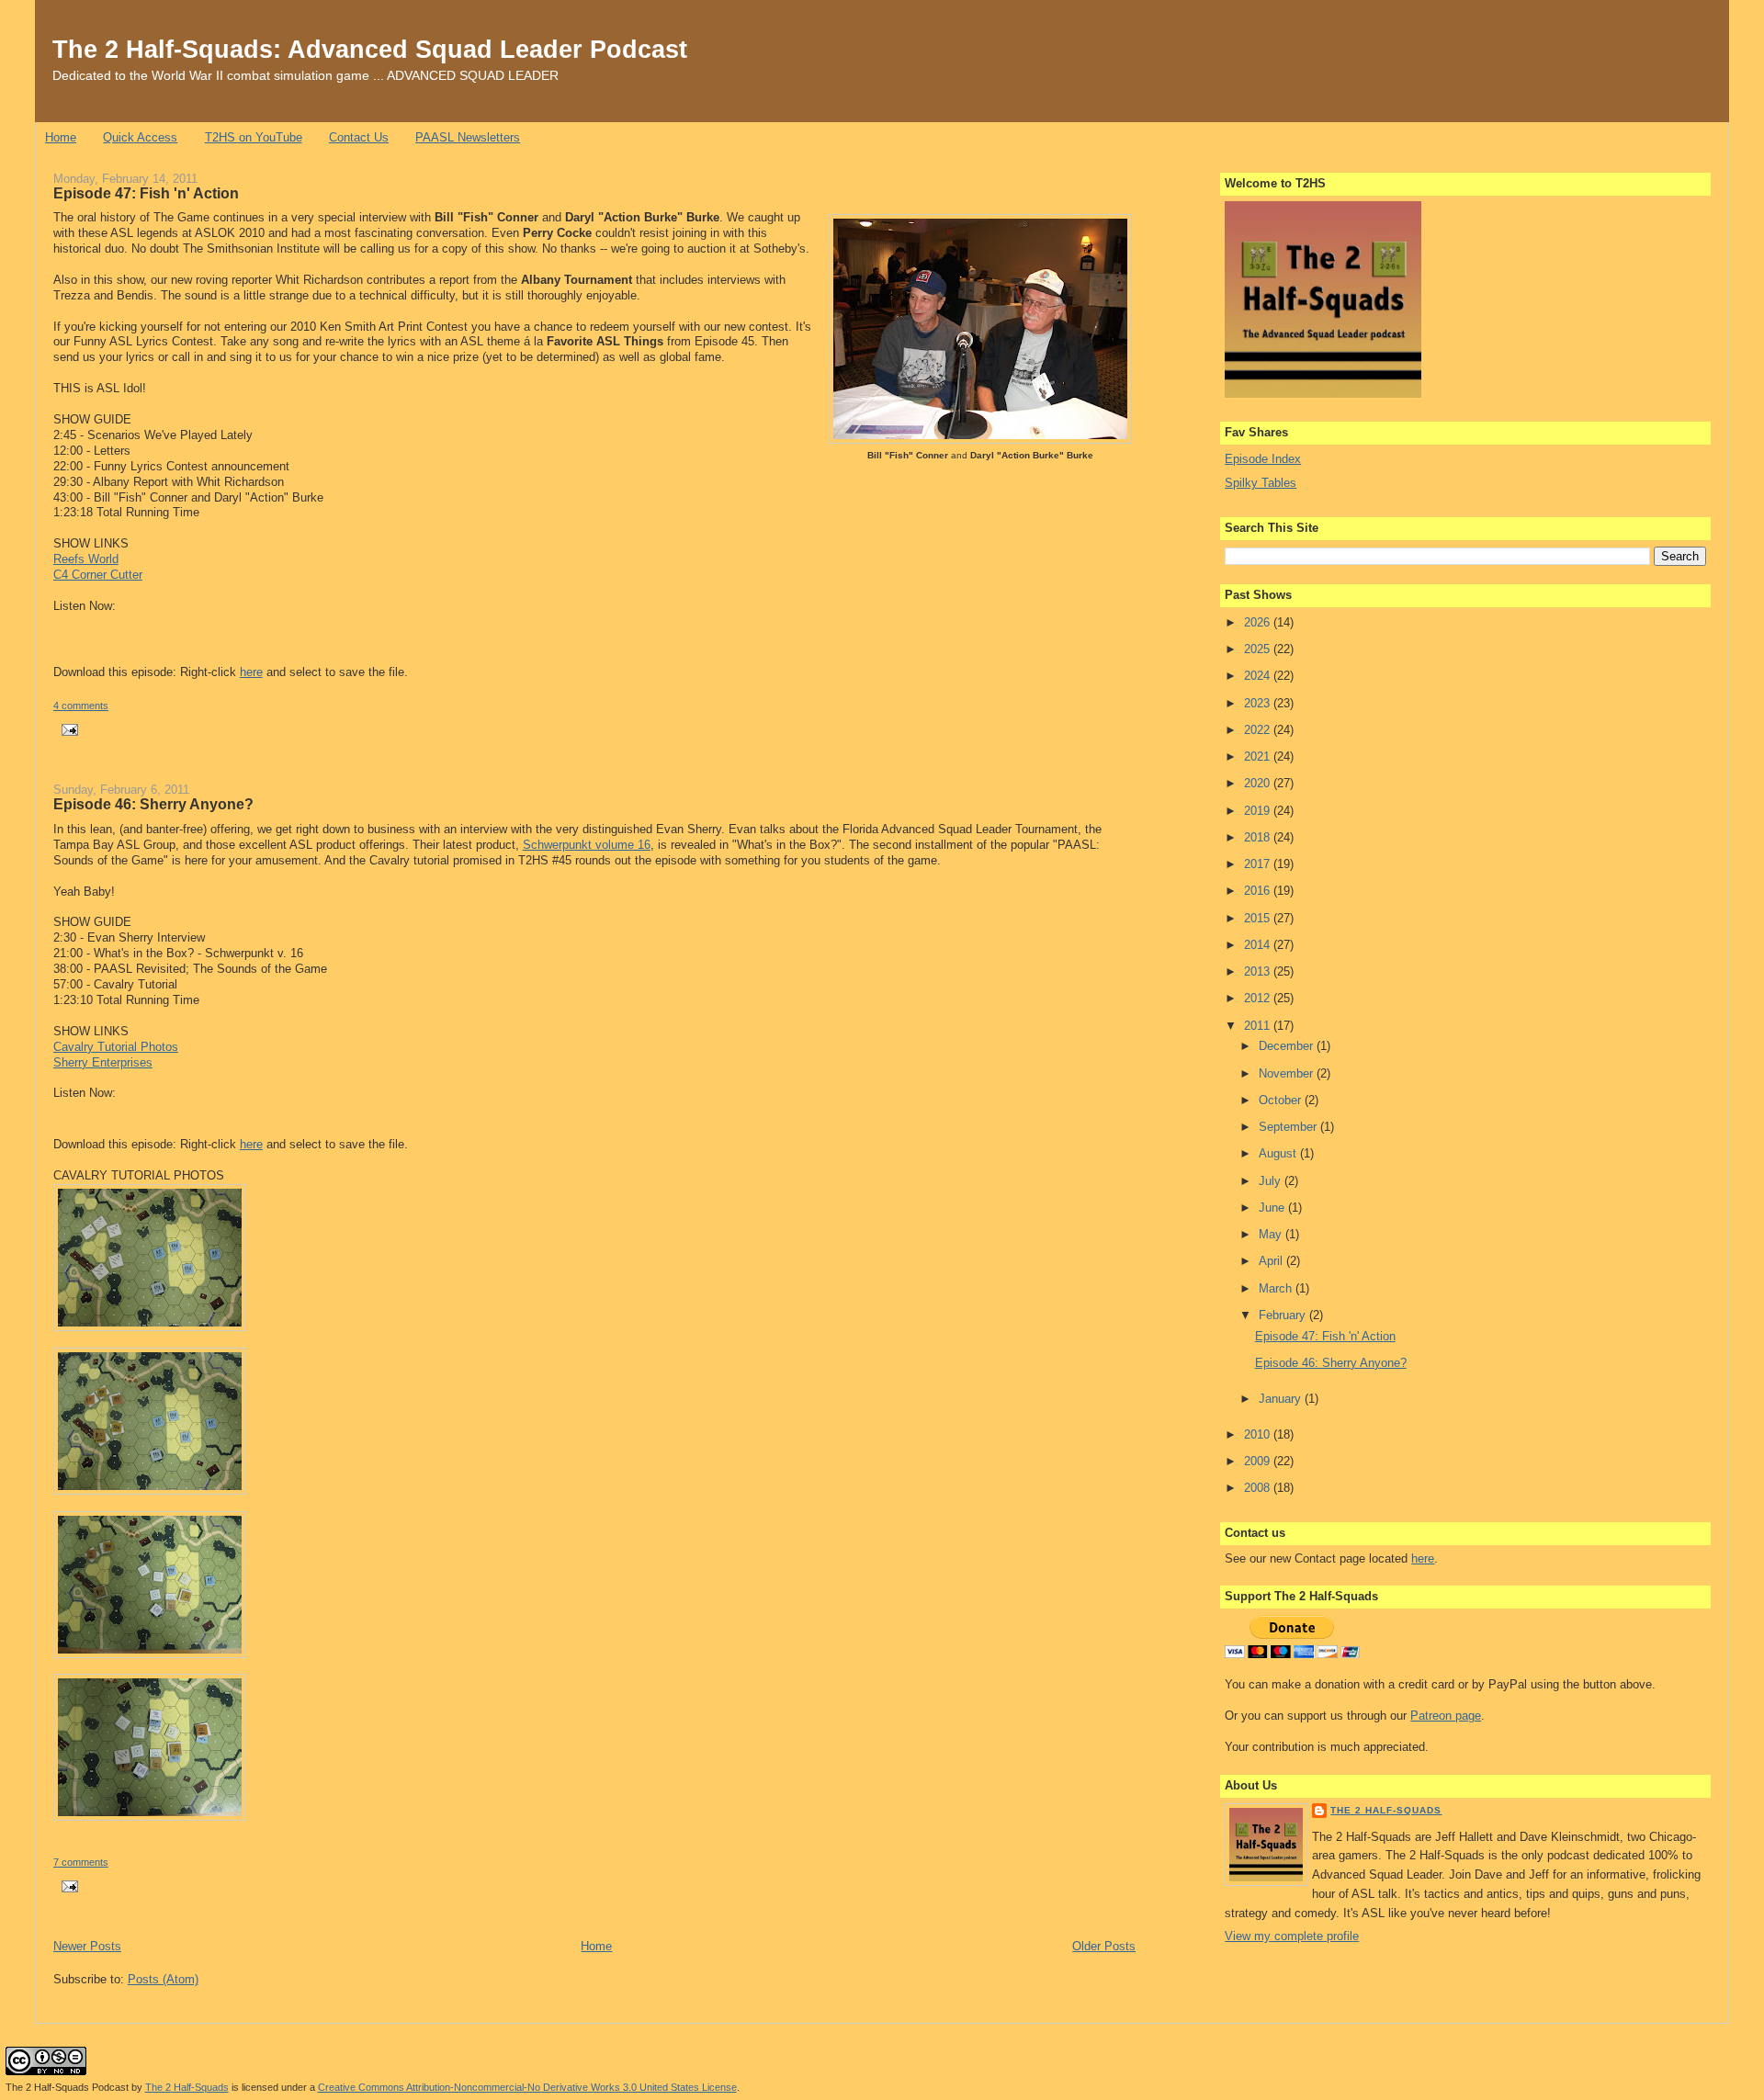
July (1272, 1181)
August (1279, 1153)
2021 (1259, 756)
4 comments (81, 706)
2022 (1259, 730)
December (1288, 1046)
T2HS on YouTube (254, 137)
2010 (1259, 1434)
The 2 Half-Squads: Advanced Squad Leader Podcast (370, 49)
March (1277, 1288)
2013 (1259, 971)
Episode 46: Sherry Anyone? (153, 804)
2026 (1259, 622)
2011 (1259, 1026)
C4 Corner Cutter (98, 575)
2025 (1259, 649)
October (1282, 1100)
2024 (1259, 676)
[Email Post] (68, 728)
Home (61, 137)
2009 (1259, 1461)
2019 (1259, 811)
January (1282, 1399)
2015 (1259, 918)
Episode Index (1263, 459)
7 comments (81, 1862)
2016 (1259, 891)
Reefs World (86, 559)
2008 (1259, 1488)
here (251, 672)
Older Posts (1104, 1946)
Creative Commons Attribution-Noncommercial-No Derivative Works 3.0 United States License (527, 2087)
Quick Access (140, 137)
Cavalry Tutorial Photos (116, 1047)
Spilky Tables (1261, 483)
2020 (1259, 783)
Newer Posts (87, 1946)
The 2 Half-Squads (1386, 1810)
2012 (1259, 998)
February (1284, 1315)
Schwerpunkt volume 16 (587, 845)
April (1272, 1261)
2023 (1259, 703)
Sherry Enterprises (103, 1062)
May (1272, 1234)
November (1288, 1073)
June (1273, 1208)
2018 (1259, 837)
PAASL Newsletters (468, 137)
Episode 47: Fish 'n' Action (146, 193)
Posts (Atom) (163, 1979)
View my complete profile (1292, 1936)
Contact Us (359, 137)
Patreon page (1446, 1716)
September (1289, 1127)
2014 (1259, 945)
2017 (1259, 864)
